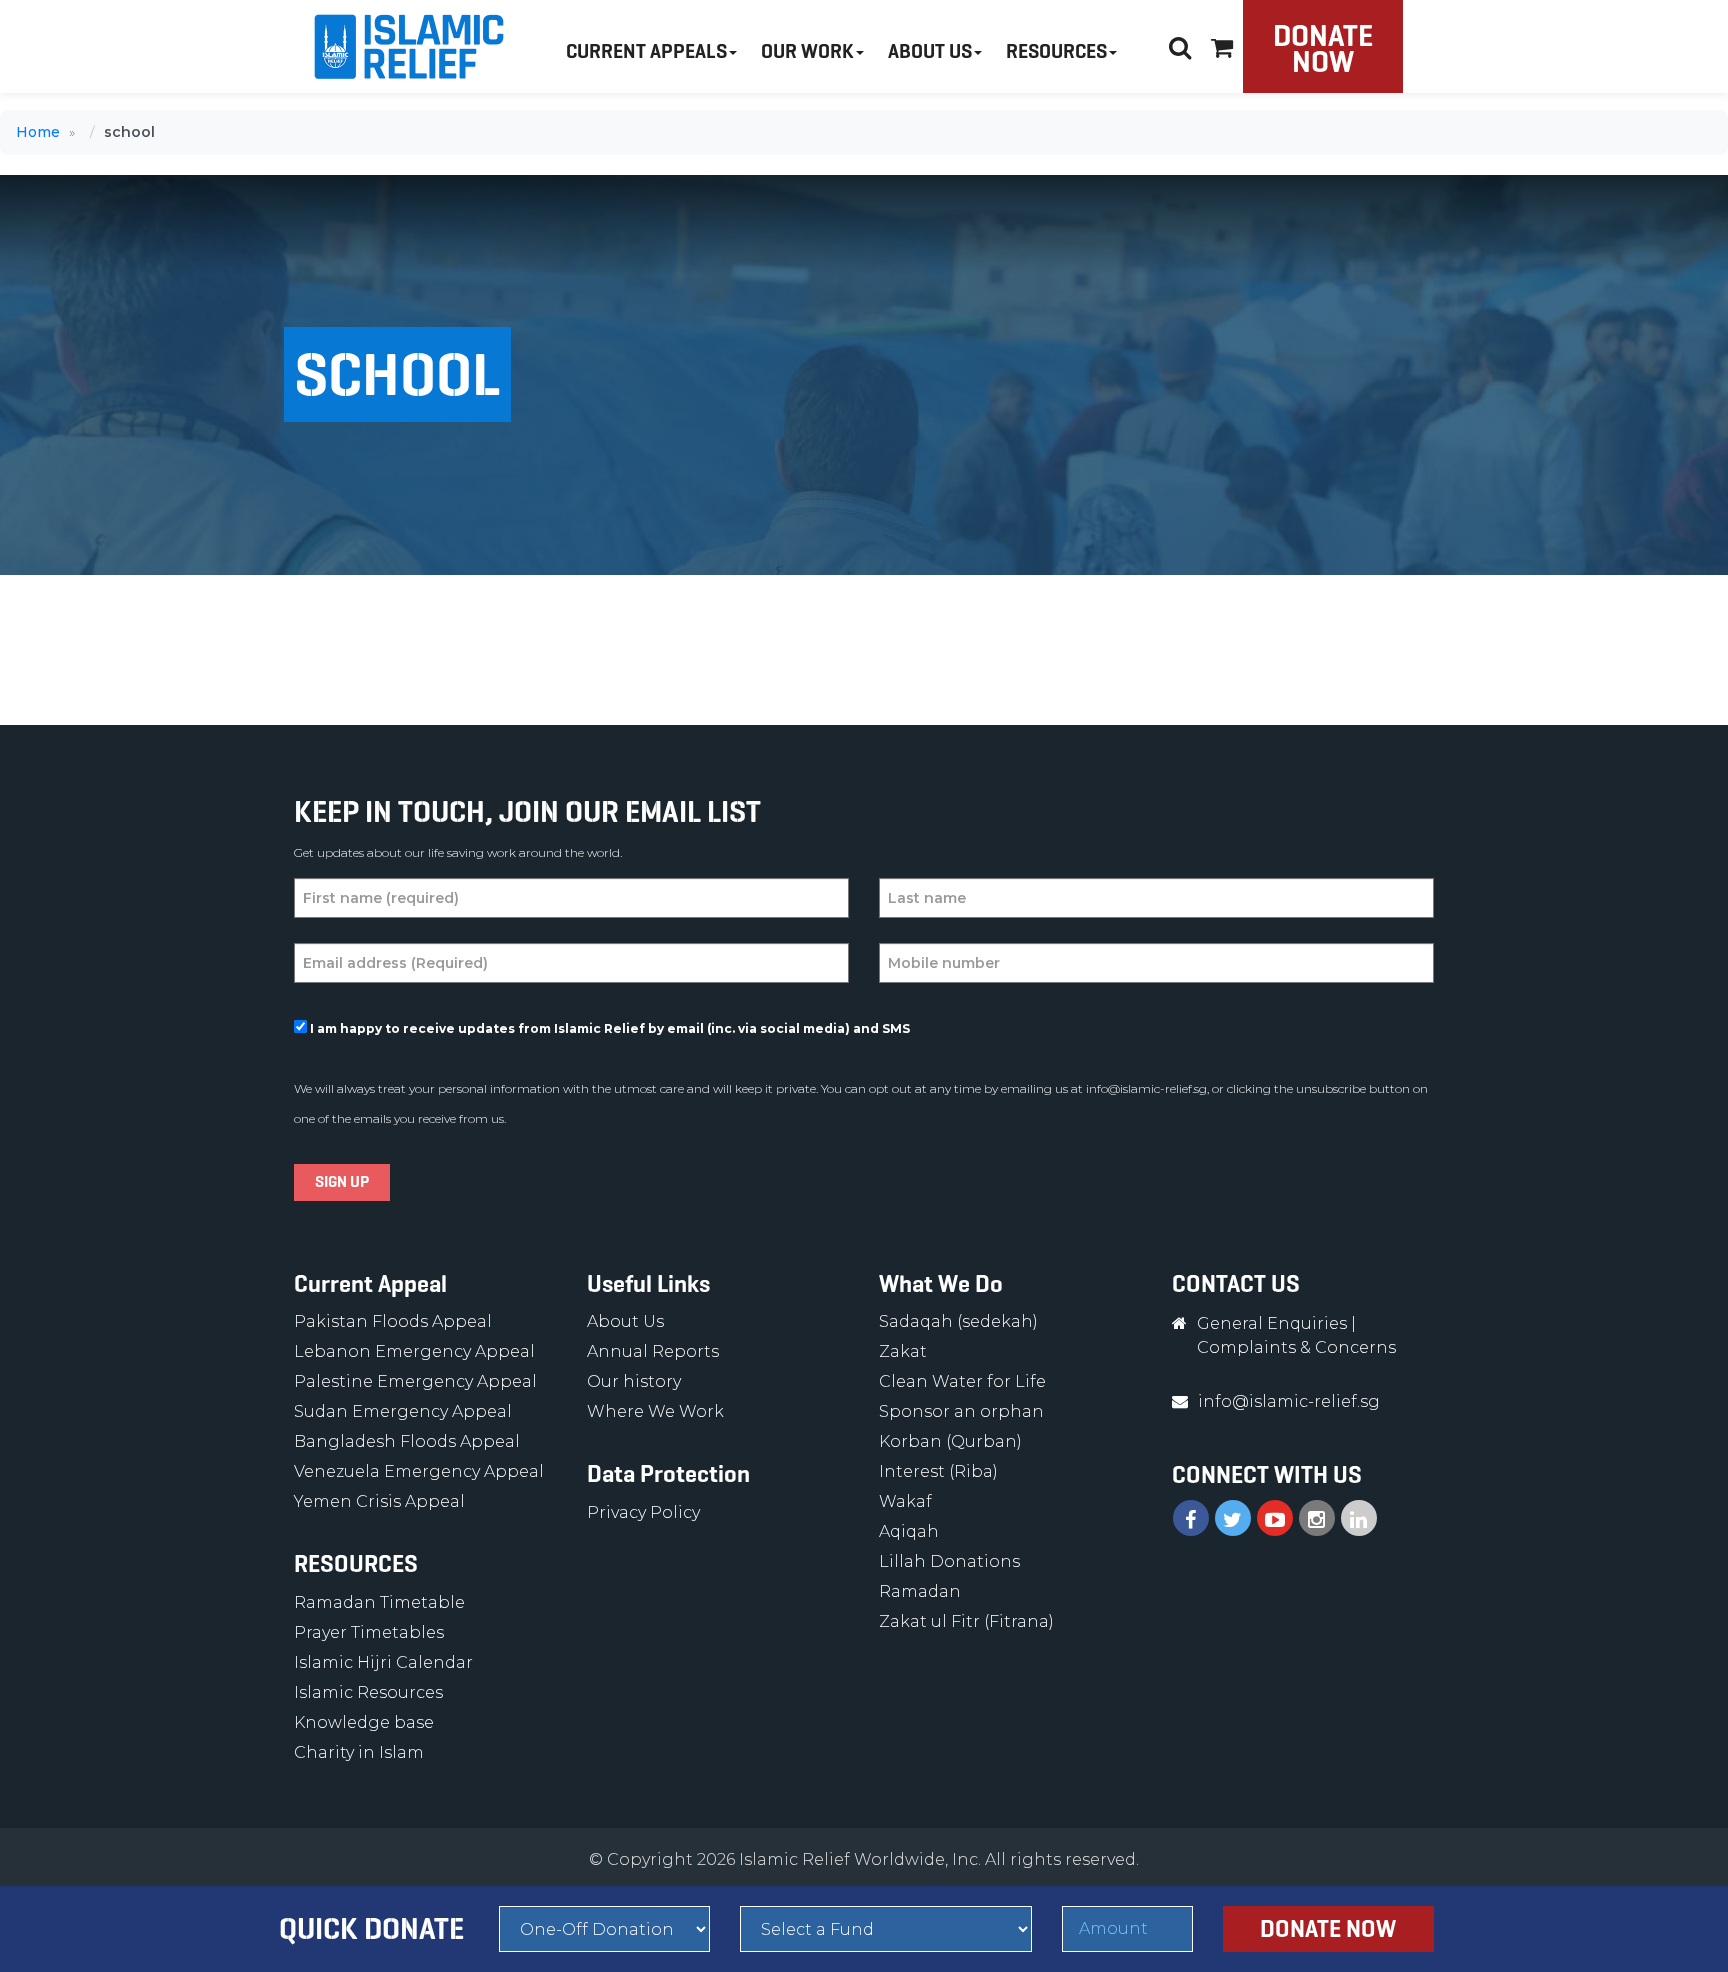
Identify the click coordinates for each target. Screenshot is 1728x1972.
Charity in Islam (359, 1752)
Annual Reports (653, 1351)
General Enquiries (1272, 1323)
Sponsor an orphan (961, 1411)
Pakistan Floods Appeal (393, 1321)
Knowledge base (364, 1722)
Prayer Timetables (369, 1632)
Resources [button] (1056, 51)
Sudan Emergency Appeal (403, 1411)
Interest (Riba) (938, 1471)
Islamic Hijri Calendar (383, 1662)
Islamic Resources (368, 1692)
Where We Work (655, 1411)
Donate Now (1323, 48)
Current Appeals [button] (646, 51)
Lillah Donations (949, 1561)
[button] (1222, 44)
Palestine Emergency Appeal (415, 1381)
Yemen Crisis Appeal (379, 1501)
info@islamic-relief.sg (1146, 1088)
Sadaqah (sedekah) (958, 1321)
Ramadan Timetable (379, 1602)
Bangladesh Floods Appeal (407, 1441)
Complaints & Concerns (1296, 1347)
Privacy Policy (643, 1512)
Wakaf (905, 1501)
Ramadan (920, 1591)
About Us (625, 1321)
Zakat (903, 1351)
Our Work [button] (807, 51)
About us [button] (930, 51)
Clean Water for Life (962, 1381)
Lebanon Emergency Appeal (414, 1351)
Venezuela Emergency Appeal (419, 1471)
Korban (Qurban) (950, 1441)
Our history (634, 1381)
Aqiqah (909, 1531)
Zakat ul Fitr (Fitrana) (966, 1621)
